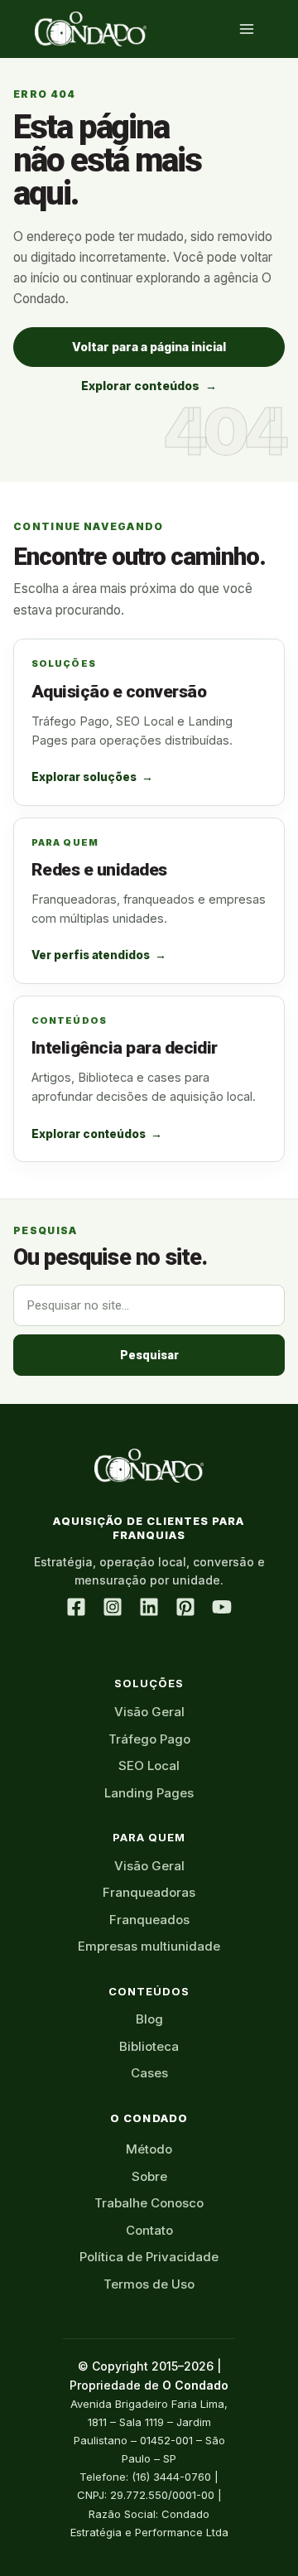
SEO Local (149, 1766)
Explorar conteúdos (149, 386)
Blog (149, 2019)
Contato (149, 2230)
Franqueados (149, 1920)
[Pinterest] (185, 1607)
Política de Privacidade (149, 2257)
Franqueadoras (149, 1892)
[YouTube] (222, 1607)
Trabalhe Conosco (149, 2203)
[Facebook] (76, 1607)
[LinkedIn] (149, 1607)
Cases (149, 2073)
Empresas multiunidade (149, 1946)
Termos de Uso (149, 2284)
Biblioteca (149, 2046)
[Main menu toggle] (246, 29)
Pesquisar (149, 1355)
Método (149, 2149)
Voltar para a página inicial (149, 347)
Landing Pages (149, 1793)
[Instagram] (113, 1607)
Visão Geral (149, 1712)
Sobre (149, 2176)
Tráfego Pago (149, 1739)
